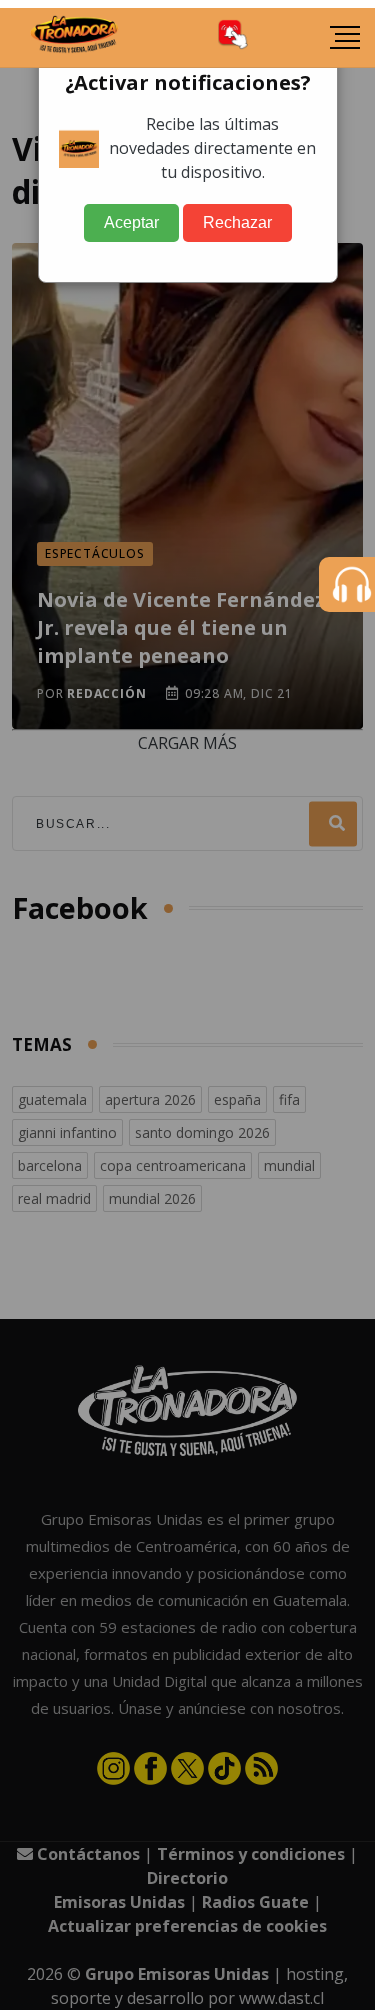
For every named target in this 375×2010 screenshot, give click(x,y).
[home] (75, 38)
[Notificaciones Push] (233, 37)
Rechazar (237, 222)
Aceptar (131, 222)
